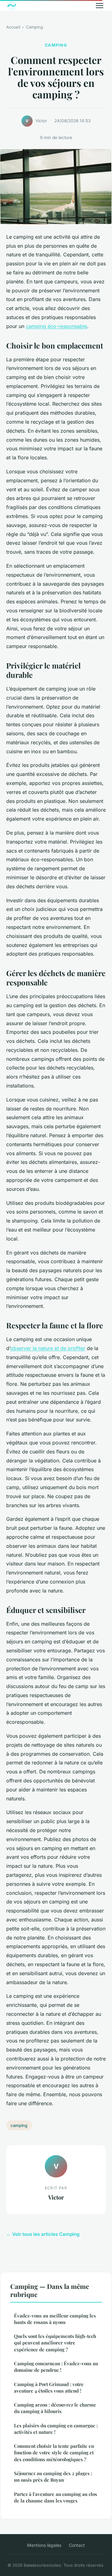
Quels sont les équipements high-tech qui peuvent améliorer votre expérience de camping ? (55, 2343)
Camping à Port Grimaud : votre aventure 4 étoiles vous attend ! (49, 2387)
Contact (77, 2545)
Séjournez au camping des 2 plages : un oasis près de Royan (53, 2477)
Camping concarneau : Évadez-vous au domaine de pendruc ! (56, 2367)
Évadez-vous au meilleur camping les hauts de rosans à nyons (55, 2319)
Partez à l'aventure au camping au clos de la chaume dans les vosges (56, 2497)
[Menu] (100, 6)
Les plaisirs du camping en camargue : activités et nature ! (56, 2429)
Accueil (13, 27)
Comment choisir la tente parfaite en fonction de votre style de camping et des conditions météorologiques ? (54, 2453)
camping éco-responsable (56, 326)
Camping (34, 27)
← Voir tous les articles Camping (43, 2234)
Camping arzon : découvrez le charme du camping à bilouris (55, 2408)
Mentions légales (44, 2545)
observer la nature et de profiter (48, 1348)
